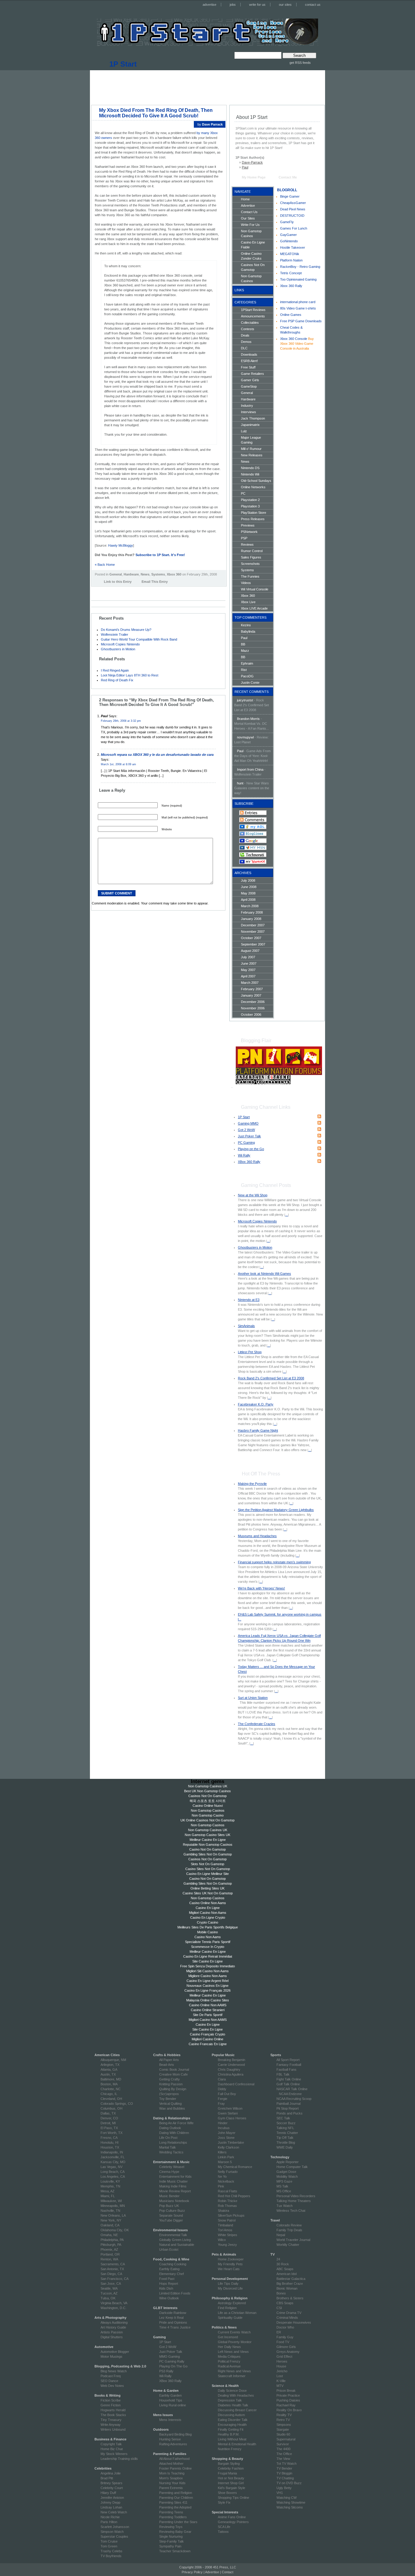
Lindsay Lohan (111, 2507)
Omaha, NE (109, 2235)
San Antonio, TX (112, 2269)
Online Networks (253, 487)
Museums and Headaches (257, 1536)
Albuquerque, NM (113, 2060)
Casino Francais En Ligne (208, 2044)
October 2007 (251, 938)
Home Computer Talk (292, 2167)
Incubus (224, 2128)
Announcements (253, 316)
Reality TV (284, 2415)
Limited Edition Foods (175, 2293)
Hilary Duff (108, 2493)
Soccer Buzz (286, 2123)
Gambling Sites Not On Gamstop (208, 1854)
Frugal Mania (227, 2473)
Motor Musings (111, 2356)
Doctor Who (285, 2327)
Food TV (283, 2342)
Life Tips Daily (228, 2284)
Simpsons (284, 2425)
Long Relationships (173, 2142)
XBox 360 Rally (249, 1162)
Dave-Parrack (252, 162)
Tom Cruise (109, 2541)
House (281, 2366)
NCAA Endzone (290, 2094)
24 (278, 2259)
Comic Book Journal (174, 2069)
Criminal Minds (287, 2318)
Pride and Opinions (173, 2322)
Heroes (282, 2361)
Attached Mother (171, 2464)
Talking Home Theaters (294, 2201)
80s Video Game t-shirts (298, 308)
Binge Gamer (290, 196)
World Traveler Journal (293, 2240)
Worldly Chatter (288, 2245)
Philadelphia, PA (112, 2240)
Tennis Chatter (287, 2133)
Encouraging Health (232, 2425)
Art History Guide (113, 2327)
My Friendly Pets (230, 2264)
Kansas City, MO (113, 2162)
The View (283, 2459)
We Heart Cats (229, 2269)
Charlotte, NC (111, 2089)
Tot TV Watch (286, 2464)
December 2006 (253, 1002)
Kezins (246, 625)
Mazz (245, 651)
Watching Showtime (291, 2502)
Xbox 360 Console (294, 339)
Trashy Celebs (111, 2551)
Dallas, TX (108, 2113)
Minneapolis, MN (113, 2206)
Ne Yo (222, 2177)
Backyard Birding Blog (175, 2434)
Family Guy (285, 2337)
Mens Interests (170, 2420)
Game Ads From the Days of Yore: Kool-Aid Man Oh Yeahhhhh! (252, 756)
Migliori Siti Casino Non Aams (207, 1971)
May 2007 (248, 970)
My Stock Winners (114, 2454)
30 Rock (283, 2264)
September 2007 (253, 944)
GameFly (287, 222)
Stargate (283, 2429)
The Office (284, 2454)
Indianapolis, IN (112, 2152)
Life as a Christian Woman (237, 2313)
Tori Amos (225, 2230)
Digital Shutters (112, 2337)
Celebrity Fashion (231, 2468)
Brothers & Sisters (290, 2298)
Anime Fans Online (232, 2517)
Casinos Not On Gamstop (253, 267)
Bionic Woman (287, 2288)
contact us (313, 5)
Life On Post (168, 2138)
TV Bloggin (284, 2473)
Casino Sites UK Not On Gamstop (208, 1893)
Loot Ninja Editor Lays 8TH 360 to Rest (130, 675)
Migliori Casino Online (207, 2039)
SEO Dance (109, 2381)
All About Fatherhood (174, 2459)
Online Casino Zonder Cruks (251, 256)
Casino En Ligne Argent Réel (207, 1981)
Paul (245, 167)
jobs (233, 5)
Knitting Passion (171, 2084)
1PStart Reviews (253, 310)
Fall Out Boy (227, 2094)
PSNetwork (249, 532)
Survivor (283, 2444)
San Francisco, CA (115, 2279)
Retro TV (283, 2420)
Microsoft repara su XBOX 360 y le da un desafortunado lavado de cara (157, 755)
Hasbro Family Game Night (258, 1430)
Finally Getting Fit (231, 2429)
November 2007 (253, 932)
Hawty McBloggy (121, 545)
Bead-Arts (167, 2065)
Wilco (222, 2240)
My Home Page (254, 177)
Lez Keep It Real (171, 2318)
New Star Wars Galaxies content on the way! (252, 788)
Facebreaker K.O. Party (256, 1404)
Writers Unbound (113, 2429)
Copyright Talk (111, 2444)
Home (245, 199)
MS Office (284, 2191)
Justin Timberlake (231, 2142)
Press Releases (253, 519)
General (116, 574)
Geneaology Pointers (233, 2522)
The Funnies (250, 576)
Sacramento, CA (113, 2264)
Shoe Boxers (227, 2493)
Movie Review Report (175, 2191)
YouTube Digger (171, 2220)
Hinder (223, 2123)
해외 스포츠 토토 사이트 (208, 1801)
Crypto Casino (207, 1922)
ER (279, 2332)
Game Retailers (252, 374)
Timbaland (225, 2225)
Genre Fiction (111, 2405)
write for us (257, 5)
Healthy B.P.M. (229, 2434)
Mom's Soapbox (171, 2478)
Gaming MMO (248, 1123)
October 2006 (251, 1015)
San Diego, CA (111, 2274)
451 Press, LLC (225, 2567)
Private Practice (288, 2395)
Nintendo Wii (250, 474)
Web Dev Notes (112, 2386)
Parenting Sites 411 (173, 2502)
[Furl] (115, 591)
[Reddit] (121, 591)
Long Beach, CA (113, 2172)
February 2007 (252, 989)
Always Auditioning (114, 2322)
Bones (281, 2293)
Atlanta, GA (109, 2069)
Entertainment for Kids (175, 2177)
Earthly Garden (170, 2395)
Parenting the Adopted (175, 2507)
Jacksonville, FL (113, 2157)
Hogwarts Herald (113, 2410)
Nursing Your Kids (172, 2483)
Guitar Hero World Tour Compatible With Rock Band (139, 639)
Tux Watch (285, 2206)
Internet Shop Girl (231, 2483)
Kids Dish (166, 2288)
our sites (285, 5)
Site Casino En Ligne (207, 1961)
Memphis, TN (110, 2186)
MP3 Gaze (284, 2181)
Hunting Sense (170, 2439)
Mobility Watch (287, 2177)
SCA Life (224, 2527)
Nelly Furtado (228, 2172)
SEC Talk (283, 2118)
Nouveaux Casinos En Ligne (207, 1986)
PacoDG (247, 676)
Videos (246, 583)
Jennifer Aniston (112, 2498)
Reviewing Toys (171, 2527)
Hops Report (169, 2284)
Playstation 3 (250, 506)
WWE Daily (285, 2147)
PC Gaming (246, 1143)
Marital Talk (168, 2147)
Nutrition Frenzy (230, 2449)
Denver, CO (109, 2118)
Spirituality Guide (230, 2318)
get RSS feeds (300, 63)
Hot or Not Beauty (231, 2478)
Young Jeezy (227, 2245)
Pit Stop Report (288, 2108)
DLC (244, 348)
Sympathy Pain (170, 2546)
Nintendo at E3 (249, 1300)
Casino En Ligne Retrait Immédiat (208, 1956)
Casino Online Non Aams (208, 1903)
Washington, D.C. (113, 2308)
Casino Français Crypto (207, 2034)
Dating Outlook (170, 2128)
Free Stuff (248, 367)
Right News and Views (234, 2371)
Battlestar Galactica (291, 2279)
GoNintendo (289, 241)
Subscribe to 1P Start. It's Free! (160, 555)
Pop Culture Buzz (172, 2211)
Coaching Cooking (173, 2264)
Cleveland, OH (111, 2099)
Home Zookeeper (231, 2259)
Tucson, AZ (109, 2293)
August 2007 (250, 951)
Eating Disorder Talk (233, 2420)
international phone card (298, 302)
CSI (279, 2308)
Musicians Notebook (174, 2201)
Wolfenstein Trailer (115, 634)
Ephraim (247, 663)
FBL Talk (283, 2074)
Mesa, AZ (108, 2191)
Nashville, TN (110, 2211)
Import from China (250, 769)
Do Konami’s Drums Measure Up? (126, 630)
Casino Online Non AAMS (208, 2005)
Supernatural (286, 2439)
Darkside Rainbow (173, 2313)
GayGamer (288, 235)
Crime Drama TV (289, 2313)
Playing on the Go (251, 1149)
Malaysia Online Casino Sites (208, 2000)
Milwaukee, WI (111, 2201)
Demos (246, 342)
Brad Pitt (107, 2478)
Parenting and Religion (176, 2493)
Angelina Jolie (111, 2473)
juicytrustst (245, 700)
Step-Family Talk (171, 2541)
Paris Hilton (109, 2522)
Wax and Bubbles (172, 2108)
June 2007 (249, 963)
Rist (244, 670)
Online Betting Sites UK (207, 1888)
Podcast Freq (111, 2376)
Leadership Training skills (119, 2459)
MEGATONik (290, 254)
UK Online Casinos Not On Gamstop (207, 1820)
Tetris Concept (291, 273)
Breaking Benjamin (232, 2060)
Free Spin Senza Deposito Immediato (207, 1966)
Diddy (222, 2089)
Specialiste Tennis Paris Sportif (208, 1942)
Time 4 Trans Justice (175, 2327)
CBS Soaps (285, 2303)
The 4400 (283, 2449)
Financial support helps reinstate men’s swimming (274, 1562)
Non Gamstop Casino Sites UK (207, 1835)
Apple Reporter (288, 2162)
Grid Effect (284, 2356)
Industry (247, 406)
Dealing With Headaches (236, 2395)
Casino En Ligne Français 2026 (207, 1990)
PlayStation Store (254, 513)
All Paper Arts (169, 2060)
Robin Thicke (228, 2201)
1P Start (244, 1117)
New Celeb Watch (114, 2512)
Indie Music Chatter (173, 2181)
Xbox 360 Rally (291, 286)
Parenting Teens (171, 2512)
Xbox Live (248, 602)
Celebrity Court (112, 2488)
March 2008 (250, 906)
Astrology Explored (232, 2303)
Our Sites (248, 218)
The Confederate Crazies (257, 1724)
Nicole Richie (110, 2517)
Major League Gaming (251, 440)
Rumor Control (252, 551)
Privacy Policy (192, 2572)
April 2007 (248, 976)
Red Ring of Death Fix (117, 680)
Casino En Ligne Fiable (253, 245)
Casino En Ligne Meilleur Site (207, 1874)
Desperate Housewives (294, 2322)
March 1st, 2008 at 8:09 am (118, 764)
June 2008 (249, 887)
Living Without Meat (232, 2439)
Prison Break (286, 2391)
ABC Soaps (285, 2269)
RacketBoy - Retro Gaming (300, 267)
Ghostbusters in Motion (118, 649)
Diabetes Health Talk (233, 2405)
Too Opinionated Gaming (298, 279)
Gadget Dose (286, 2172)
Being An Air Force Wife (176, 2123)
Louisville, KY (110, 2181)
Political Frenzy (229, 2361)
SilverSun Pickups (231, 2215)
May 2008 (248, 893)
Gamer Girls (250, 380)
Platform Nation (291, 260)
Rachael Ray (286, 2405)
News (145, 574)
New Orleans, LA (113, 2215)
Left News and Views (233, 2352)
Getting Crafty (170, 2079)
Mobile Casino (207, 1932)
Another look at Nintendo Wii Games (264, 1274)
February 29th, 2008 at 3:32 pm (121, 721)
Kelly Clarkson (228, 2147)
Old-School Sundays (256, 481)
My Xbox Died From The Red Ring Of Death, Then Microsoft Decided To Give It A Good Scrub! (156, 113)
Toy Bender (168, 2099)
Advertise (248, 206)
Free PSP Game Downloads (301, 321)
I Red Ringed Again (115, 670)
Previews (248, 525)
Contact (228, 2572)
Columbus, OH (111, 2108)
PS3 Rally (166, 2371)
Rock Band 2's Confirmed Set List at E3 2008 (252, 705)
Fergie (223, 2099)
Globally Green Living (175, 2240)
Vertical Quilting (170, 2104)
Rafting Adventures (173, 2444)
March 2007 (250, 983)
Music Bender (169, 2196)
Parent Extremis (171, 2488)
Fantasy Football (289, 2065)
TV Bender (284, 2468)
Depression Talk (230, 2400)
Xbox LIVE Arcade (254, 608)
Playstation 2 (250, 500)
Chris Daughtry (229, 2069)
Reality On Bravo (289, 2410)
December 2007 (253, 925)
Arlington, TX (110, 2065)
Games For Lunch (294, 228)
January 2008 (251, 919)
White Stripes (228, 2235)
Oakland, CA (110, 2225)
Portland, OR (110, 2254)
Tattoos (223, 2532)
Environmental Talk (173, 2235)
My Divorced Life (230, 2288)
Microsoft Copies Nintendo (120, 644)
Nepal (281, 2235)
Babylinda (248, 631)
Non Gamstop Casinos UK (208, 1786)
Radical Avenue (229, 2366)
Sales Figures (251, 557)
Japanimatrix (250, 425)
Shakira (223, 2211)
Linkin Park (226, 2157)
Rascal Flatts (228, 2191)
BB (243, 644)
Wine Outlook (169, 2298)
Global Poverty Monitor (235, 2342)
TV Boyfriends (111, 2556)
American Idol (286, 2274)
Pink (221, 2186)
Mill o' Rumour (251, 449)
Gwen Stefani (228, 2113)
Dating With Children (174, 2133)
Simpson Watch (112, 2532)
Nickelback (226, 2181)
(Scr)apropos (169, 2094)
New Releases (252, 455)
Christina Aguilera (231, 2074)
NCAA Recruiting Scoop (294, 2099)
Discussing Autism (231, 2415)
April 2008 (248, 900)
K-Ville (281, 2381)
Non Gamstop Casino (208, 1815)
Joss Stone (226, 2138)
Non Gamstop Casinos (251, 233)
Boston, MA (109, 2084)
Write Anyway (111, 2425)
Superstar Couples (114, 2536)
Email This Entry (155, 582)
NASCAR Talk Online (292, 2089)
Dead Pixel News (293, 209)
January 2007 (251, 995)
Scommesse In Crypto (208, 1947)
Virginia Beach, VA (114, 2303)
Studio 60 (283, 2434)
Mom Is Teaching (172, 2473)
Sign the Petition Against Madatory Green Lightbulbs (276, 1510)
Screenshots (250, 564)
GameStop (249, 386)
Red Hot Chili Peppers (234, 2196)
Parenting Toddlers (173, 2517)
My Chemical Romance (235, 2167)
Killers (222, 2152)
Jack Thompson (253, 418)
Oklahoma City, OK (115, 2230)
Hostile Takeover (293, 247)
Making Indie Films (173, 2186)
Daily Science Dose (232, 2391)
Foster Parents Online (175, 2468)
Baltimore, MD (111, 2079)
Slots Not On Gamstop (207, 1864)
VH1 (280, 2493)
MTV (280, 2386)
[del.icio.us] (97, 591)
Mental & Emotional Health (237, 2444)
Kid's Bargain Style (232, 2488)
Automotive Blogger (115, 2352)
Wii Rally (244, 1155)
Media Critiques (229, 2356)
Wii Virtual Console (255, 589)
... (287, 1215)
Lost (280, 2376)
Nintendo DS (250, 468)
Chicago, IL (109, 2094)
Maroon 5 (225, 2162)
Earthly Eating (169, 2269)
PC (243, 493)
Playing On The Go (173, 2366)
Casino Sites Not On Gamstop (208, 1869)
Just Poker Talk (249, 1136)
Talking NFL (285, 2128)
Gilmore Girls (286, 2347)
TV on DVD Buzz (289, 2483)
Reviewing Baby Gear (175, 2532)
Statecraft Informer (232, 2376)
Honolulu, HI (110, 2142)
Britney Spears (111, 2483)
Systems (158, 574)
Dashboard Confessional (236, 2084)
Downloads (249, 354)
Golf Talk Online (288, 2084)
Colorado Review (289, 2225)
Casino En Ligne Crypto (208, 1917)
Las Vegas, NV (111, 2167)
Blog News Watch (114, 2371)
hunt (240, 783)
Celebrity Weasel (172, 2167)
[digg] (103, 591)
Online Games (291, 315)
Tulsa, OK (108, 2298)
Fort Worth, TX (111, 2133)
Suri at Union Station (253, 1698)
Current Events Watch (234, 2332)
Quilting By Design (173, 2089)
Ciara (222, 2079)
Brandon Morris (248, 719)
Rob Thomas (227, 2206)
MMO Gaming (170, 2356)
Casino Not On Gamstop (207, 1849)
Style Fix (224, 2502)
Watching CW (286, 2498)
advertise (209, 5)
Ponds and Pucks (290, 2113)
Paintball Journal (288, 2104)
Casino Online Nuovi (208, 1806)
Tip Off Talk (285, 2138)
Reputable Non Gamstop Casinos (208, 1845)
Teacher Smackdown (175, 2551)
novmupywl (245, 737)
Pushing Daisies (288, 2400)
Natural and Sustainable (177, 2245)
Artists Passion (112, 2332)
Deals (245, 335)
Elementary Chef (171, 2274)
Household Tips (171, 2400)
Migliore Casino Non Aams (208, 1976)
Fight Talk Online (289, 2079)
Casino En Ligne (208, 1908)
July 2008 (248, 880)
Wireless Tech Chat (291, 2211)
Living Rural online (173, 2405)
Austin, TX (108, 2074)
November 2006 (253, 1008)
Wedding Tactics (171, 2152)
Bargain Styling (229, 2464)
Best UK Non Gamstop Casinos (207, 1791)
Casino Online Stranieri (208, 2010)
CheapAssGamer (293, 203)
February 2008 (252, 912)
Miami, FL (108, 2196)
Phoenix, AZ (109, 2249)
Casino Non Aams (208, 1937)
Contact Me (288, 177)
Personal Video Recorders (296, 2196)
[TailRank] (127, 591)
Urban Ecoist (169, 2249)
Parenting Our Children (176, 2498)
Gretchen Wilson (230, 2108)
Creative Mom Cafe (173, 2074)
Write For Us (250, 225)
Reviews (247, 545)
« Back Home (105, 565)
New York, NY (111, 2220)
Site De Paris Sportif (208, 2015)
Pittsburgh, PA (111, 2245)
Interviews (249, 412)
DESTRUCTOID (292, 216)
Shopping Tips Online (233, 2498)
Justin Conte (250, 683)
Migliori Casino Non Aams (208, 1913)
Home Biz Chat (112, 2449)
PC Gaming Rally (172, 2361)
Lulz (244, 431)
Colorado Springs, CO (117, 2104)
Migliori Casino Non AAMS (208, 2020)
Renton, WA (109, 2259)
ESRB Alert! (249, 361)
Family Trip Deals (289, 2230)
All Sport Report (288, 2060)
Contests (248, 329)
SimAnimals (246, 1326)
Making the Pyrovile (252, 1484)
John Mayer (227, 2133)
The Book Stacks (113, 2415)
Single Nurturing (171, 2536)
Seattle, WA (109, 2288)
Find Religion (227, 2308)
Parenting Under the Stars (178, 2522)
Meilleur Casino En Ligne (208, 1840)
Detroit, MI (108, 2123)
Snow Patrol (227, 2220)
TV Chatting (285, 2478)
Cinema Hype (169, 2172)
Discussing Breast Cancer (237, 2410)
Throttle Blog (286, 2142)
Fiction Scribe (111, 2400)
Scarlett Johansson (115, 2527)
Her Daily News (229, 2347)
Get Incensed (228, 2337)
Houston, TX (110, 2147)
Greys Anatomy (288, 2352)
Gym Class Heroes (232, 2118)
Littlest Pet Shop (250, 1352)
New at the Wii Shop (253, 1195)
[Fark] (109, 591)
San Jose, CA (111, 2284)
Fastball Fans (286, 2069)
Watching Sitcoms (290, 2507)
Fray (221, 2104)
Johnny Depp (110, 2502)
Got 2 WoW (246, 1130)
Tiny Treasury (111, 2420)
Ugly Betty (284, 2488)
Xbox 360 (174, 574)
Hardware (131, 574)
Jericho (282, 2371)
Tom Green (109, 2546)
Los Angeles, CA (113, 2177)
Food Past (167, 2279)
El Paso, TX (109, 2128)
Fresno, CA (109, 2138)
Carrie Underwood (231, 2065)
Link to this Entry (118, 582)
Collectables (250, 323)
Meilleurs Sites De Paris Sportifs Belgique (208, 1927)
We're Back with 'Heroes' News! (261, 1588)
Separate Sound (171, 2215)
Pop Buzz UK (169, 2206)
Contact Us (249, 212)
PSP (244, 538)
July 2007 (248, 957)
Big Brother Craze (290, 2284)
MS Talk (282, 2186)
